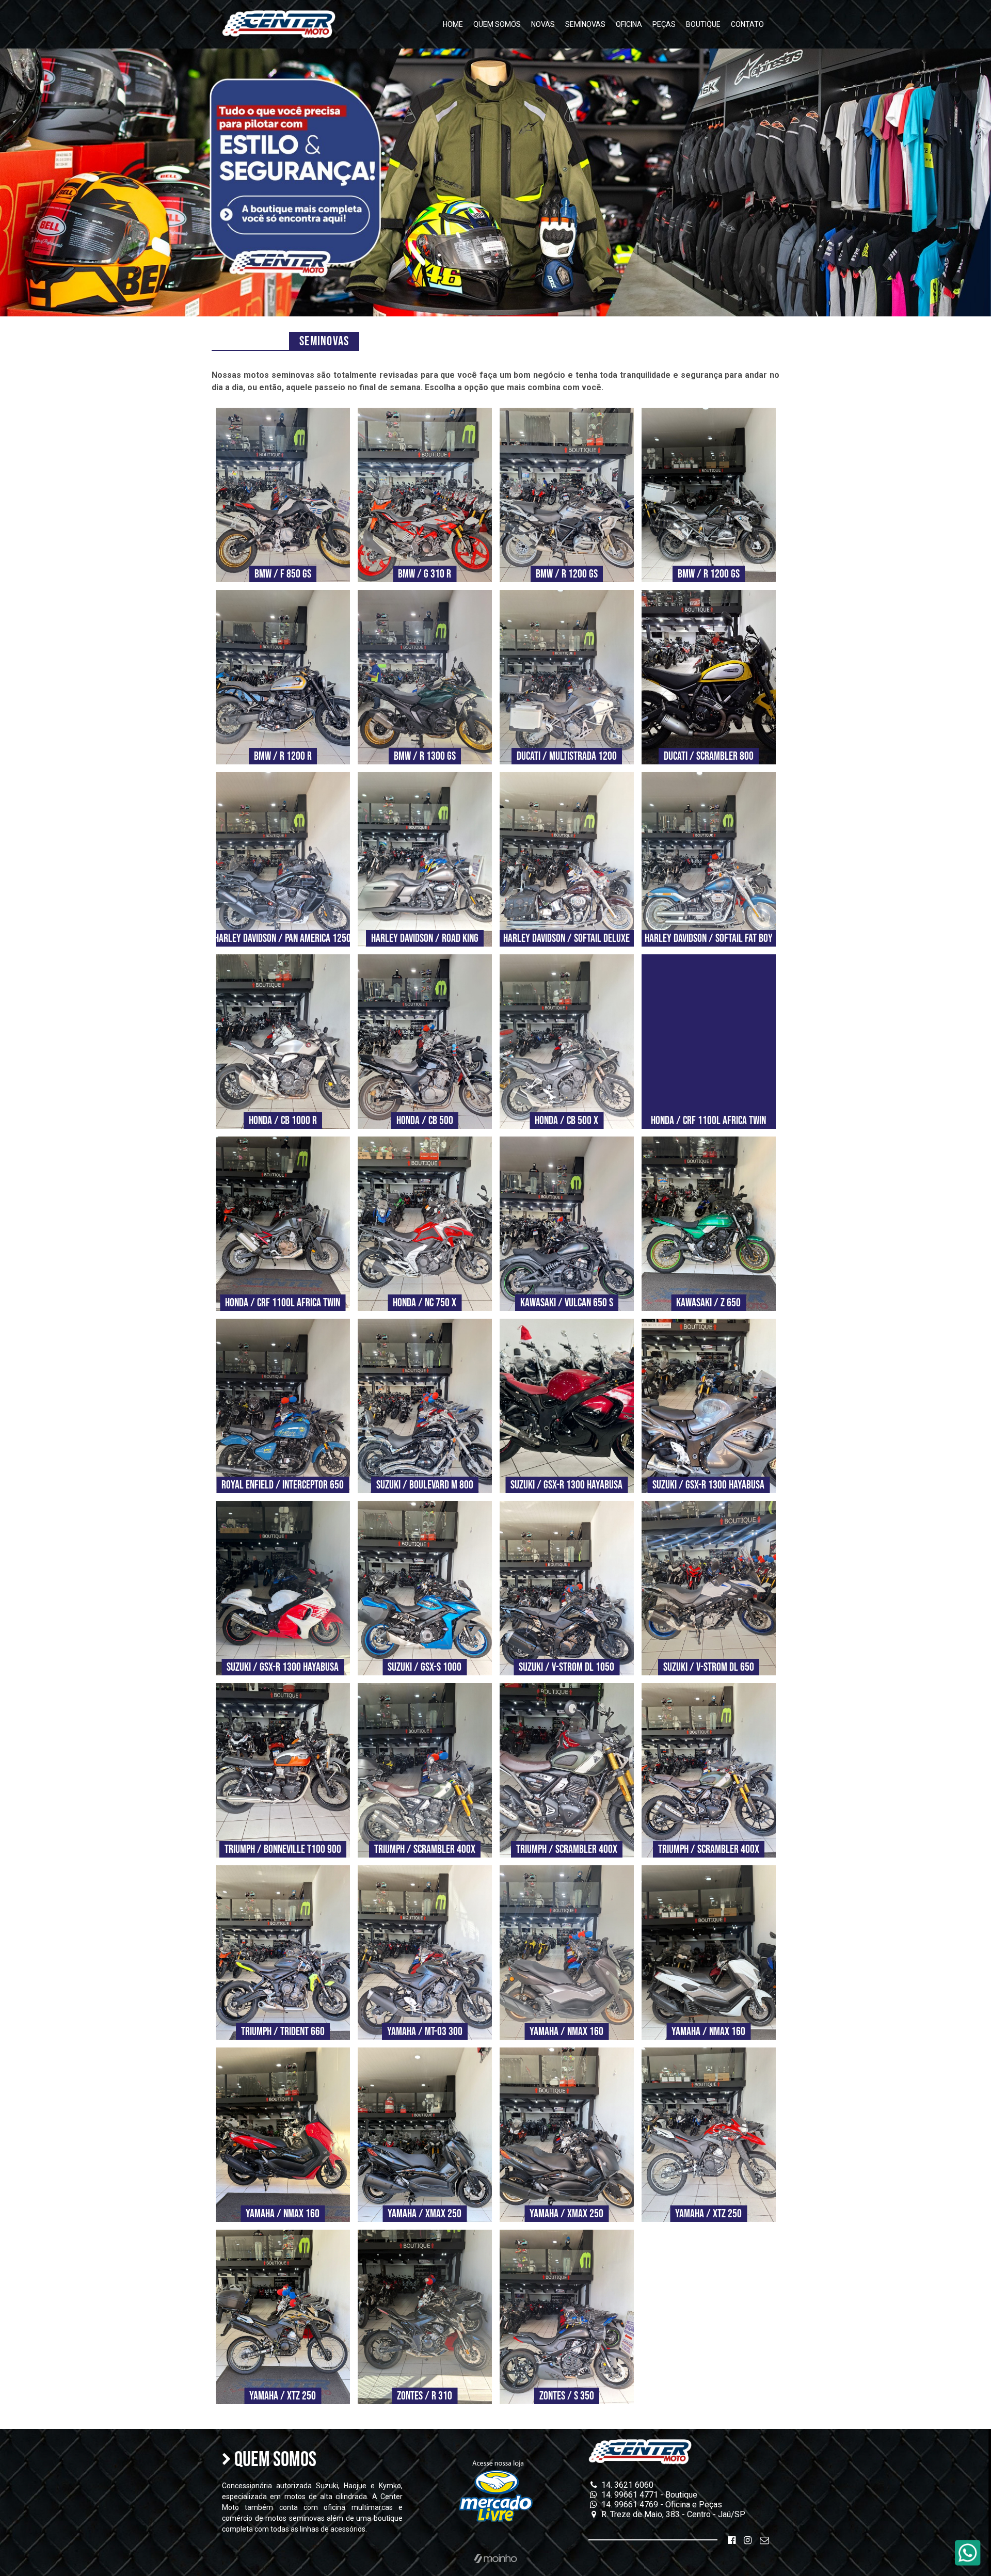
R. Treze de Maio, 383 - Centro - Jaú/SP (672, 2514)
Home (453, 24)
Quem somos (497, 24)
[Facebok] (732, 2540)
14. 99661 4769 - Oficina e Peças (661, 2505)
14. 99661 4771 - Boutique (648, 2495)
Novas (543, 24)
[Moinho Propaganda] (495, 2559)
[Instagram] (748, 2540)
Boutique (703, 24)
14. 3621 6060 (626, 2485)
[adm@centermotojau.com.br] (764, 2540)
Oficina (629, 24)
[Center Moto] (279, 24)
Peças (664, 24)
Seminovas (585, 24)
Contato (747, 24)
